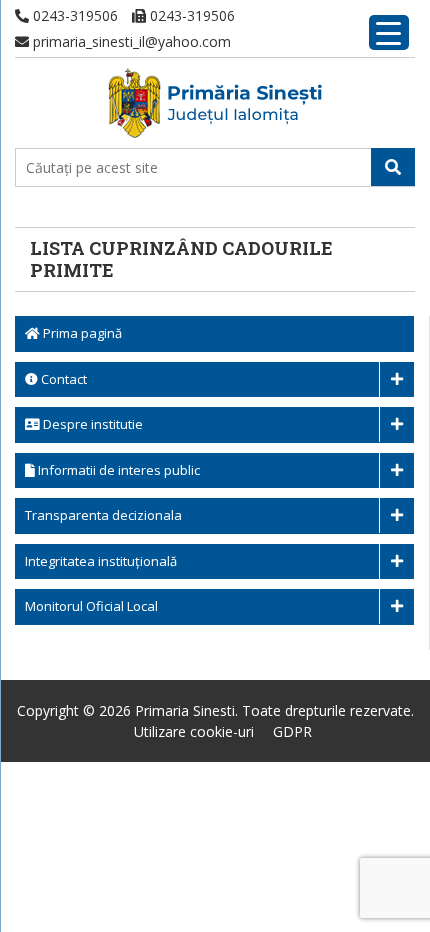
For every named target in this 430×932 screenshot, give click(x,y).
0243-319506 (73, 15)
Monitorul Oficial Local (91, 606)
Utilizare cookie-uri (194, 731)
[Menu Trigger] (389, 32)
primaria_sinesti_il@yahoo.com (130, 41)
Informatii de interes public (117, 470)
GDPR (292, 731)
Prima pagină (81, 333)
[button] (393, 167)
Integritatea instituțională (101, 561)
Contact (62, 379)
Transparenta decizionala (103, 515)
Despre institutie (91, 424)
